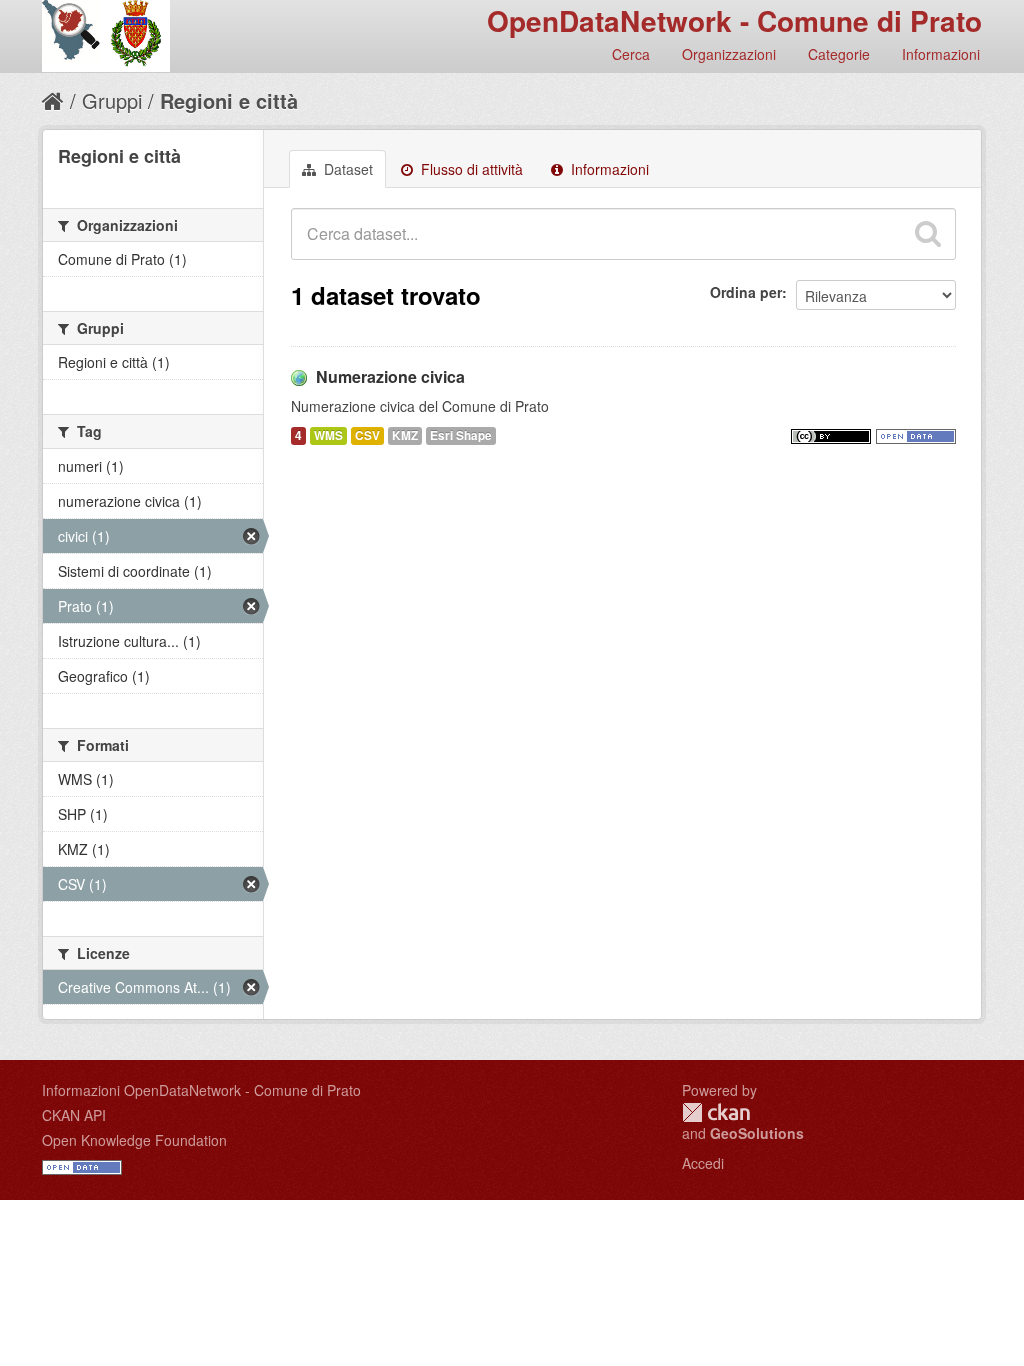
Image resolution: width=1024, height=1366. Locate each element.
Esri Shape (461, 435)
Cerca (631, 54)
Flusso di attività (470, 169)
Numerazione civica (390, 376)
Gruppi (112, 100)
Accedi (703, 1163)
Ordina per (746, 292)
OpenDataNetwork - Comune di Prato (734, 20)
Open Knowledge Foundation (134, 1140)
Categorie (839, 54)
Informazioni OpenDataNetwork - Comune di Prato (201, 1090)
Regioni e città (229, 100)
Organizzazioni (729, 54)
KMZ (405, 435)
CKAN (716, 1112)
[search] (928, 234)
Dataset (346, 169)
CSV (367, 435)
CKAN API (74, 1115)
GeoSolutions (757, 1133)
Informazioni (941, 54)
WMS (328, 435)
